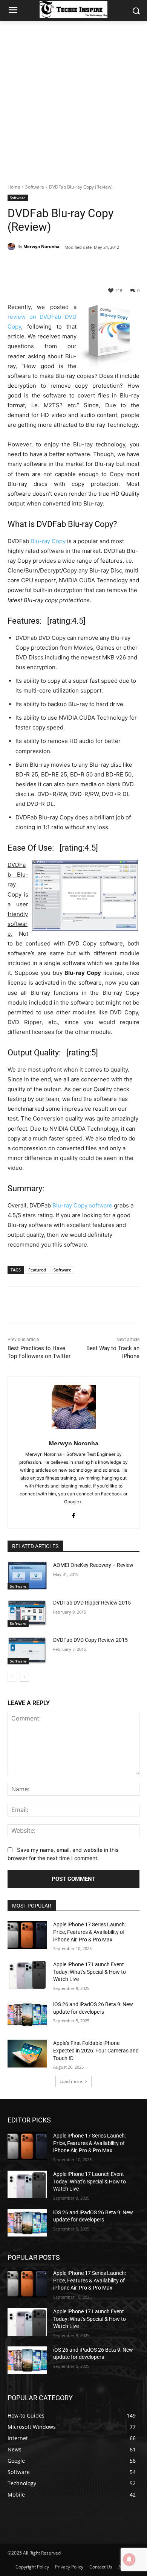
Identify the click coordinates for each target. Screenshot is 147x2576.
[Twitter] (56, 266)
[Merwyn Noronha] (12, 247)
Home (14, 187)
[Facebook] (39, 266)
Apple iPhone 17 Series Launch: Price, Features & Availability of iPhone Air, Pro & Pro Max (90, 1932)
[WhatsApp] (91, 266)
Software (35, 187)
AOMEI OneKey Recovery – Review (93, 1565)
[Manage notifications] (129, 2559)
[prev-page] (12, 1677)
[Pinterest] (73, 266)
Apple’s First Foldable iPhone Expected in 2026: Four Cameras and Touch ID (96, 2050)
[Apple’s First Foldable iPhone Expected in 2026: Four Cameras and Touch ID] (27, 2054)
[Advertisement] (73, 98)
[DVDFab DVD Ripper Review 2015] (27, 1613)
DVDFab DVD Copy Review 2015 (90, 1640)
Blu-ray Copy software (82, 1205)
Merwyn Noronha (41, 246)
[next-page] (24, 1677)
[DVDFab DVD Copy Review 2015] (27, 1650)
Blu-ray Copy (48, 541)
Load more (71, 2081)
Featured (37, 1270)
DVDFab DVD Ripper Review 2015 (92, 1603)
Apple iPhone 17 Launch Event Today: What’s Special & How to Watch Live (90, 1972)
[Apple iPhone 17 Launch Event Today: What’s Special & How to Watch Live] (27, 1975)
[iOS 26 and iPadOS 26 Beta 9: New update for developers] (27, 2015)
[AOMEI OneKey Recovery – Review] (27, 1576)
